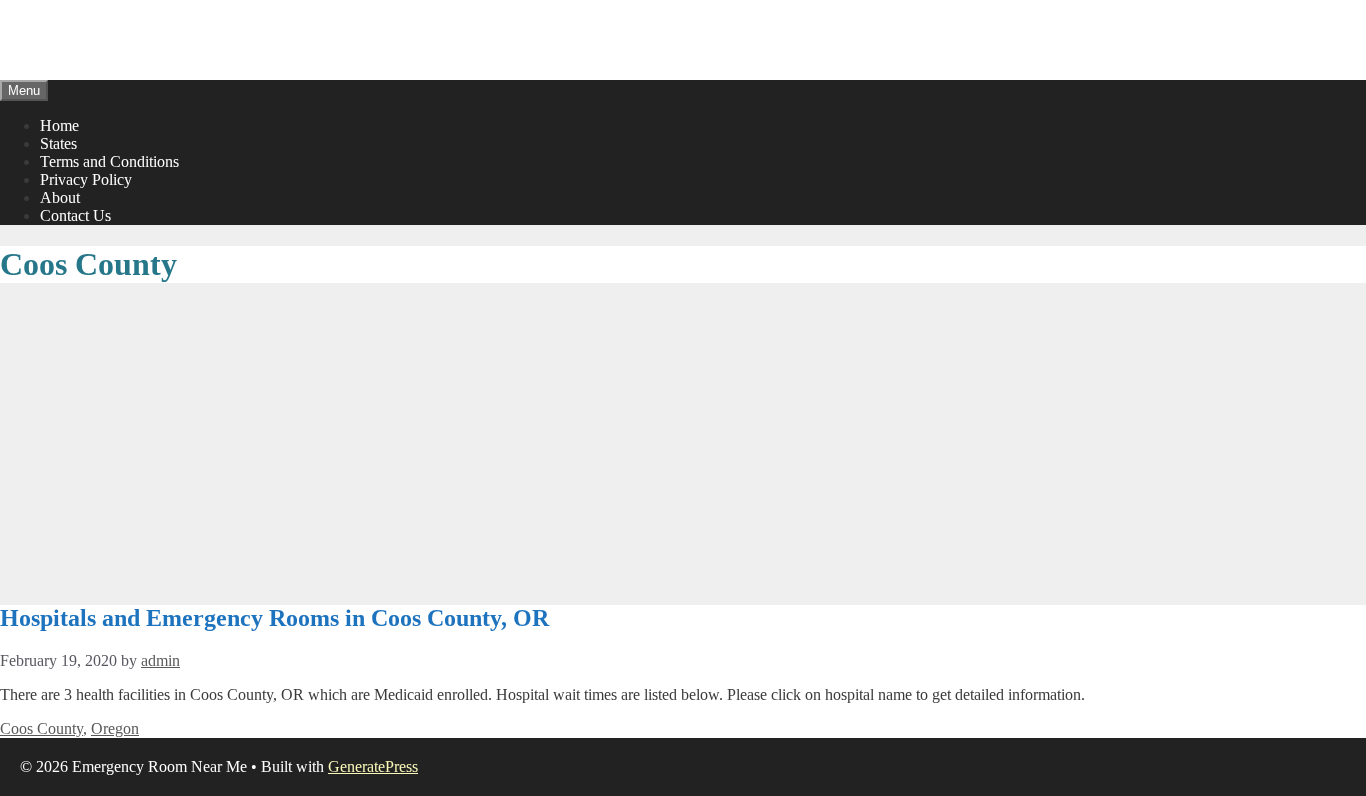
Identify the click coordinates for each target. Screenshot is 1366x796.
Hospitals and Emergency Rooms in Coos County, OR (274, 618)
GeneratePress (373, 766)
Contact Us (75, 215)
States (58, 143)
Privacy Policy (86, 179)
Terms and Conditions (109, 161)
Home (59, 125)
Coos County (41, 728)
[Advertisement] (683, 445)
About (60, 197)
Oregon (115, 728)
